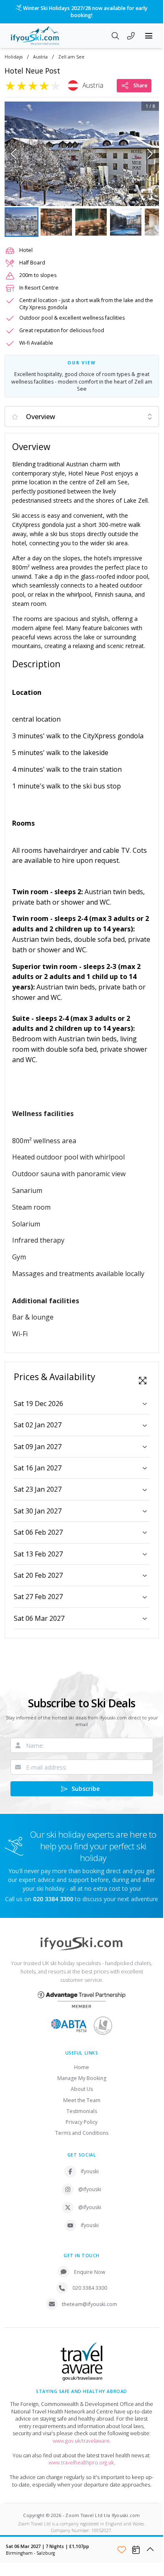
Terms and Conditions (82, 2133)
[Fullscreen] (147, 194)
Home (82, 2067)
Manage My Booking (82, 2078)
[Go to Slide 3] (91, 222)
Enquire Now (90, 2272)
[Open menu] (149, 36)
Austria (40, 57)
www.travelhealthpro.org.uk (81, 2463)
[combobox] (82, 417)
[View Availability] (136, 2550)
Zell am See (71, 57)
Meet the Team (82, 2100)
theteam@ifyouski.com (90, 2304)
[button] (82, 154)
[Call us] (131, 37)
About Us (82, 2089)
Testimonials (82, 2111)
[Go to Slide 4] (126, 222)
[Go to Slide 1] (22, 222)
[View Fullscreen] (143, 1381)
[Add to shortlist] (122, 2550)
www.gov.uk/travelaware (81, 2441)
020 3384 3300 (90, 2288)
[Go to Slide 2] (56, 222)
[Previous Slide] (14, 154)
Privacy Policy (82, 2122)
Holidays (14, 57)
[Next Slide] (150, 154)
